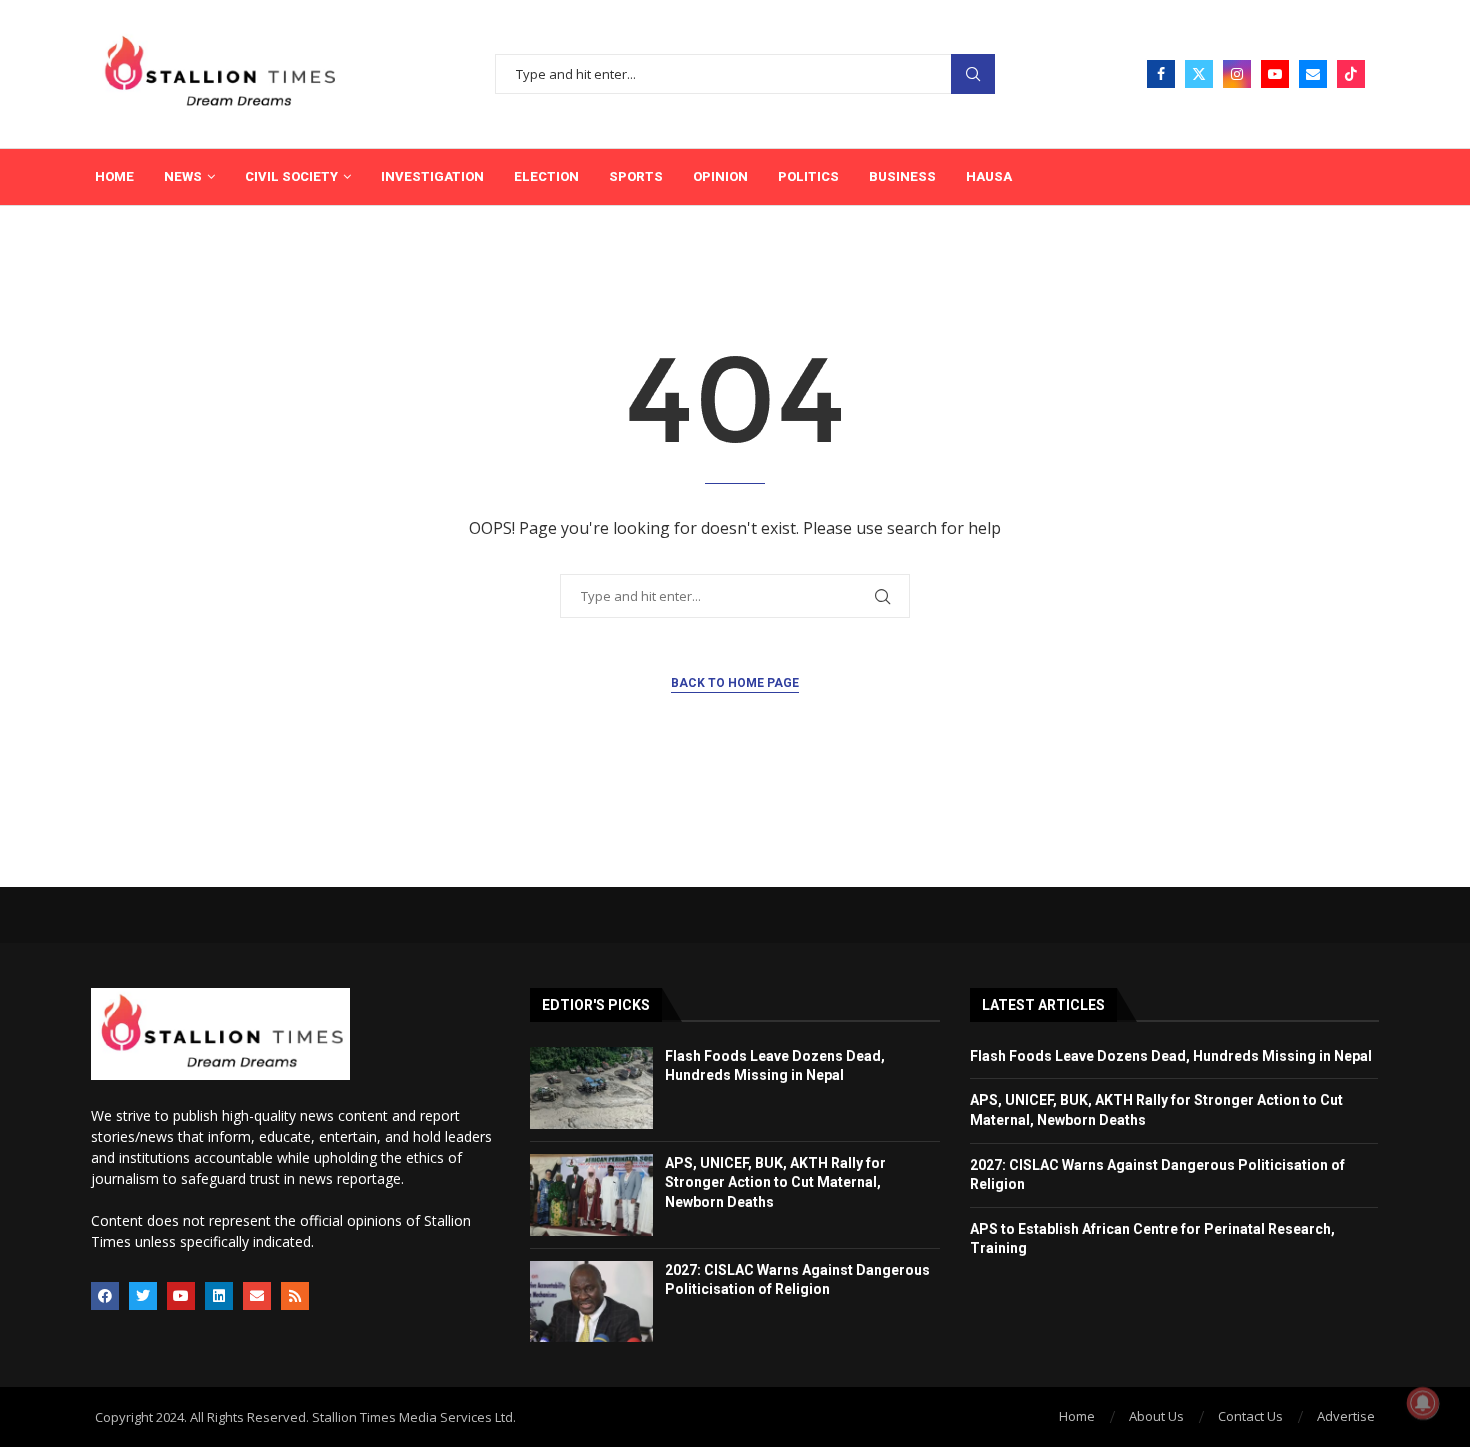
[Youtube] (1275, 74)
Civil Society (291, 176)
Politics (808, 176)
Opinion (720, 176)
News (183, 176)
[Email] (1313, 74)
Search (973, 74)
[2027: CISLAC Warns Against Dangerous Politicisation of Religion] (591, 1302)
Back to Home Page (735, 683)
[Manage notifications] (1423, 1403)
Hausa (989, 176)
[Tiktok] (1351, 74)
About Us (1156, 1416)
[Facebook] (1161, 74)
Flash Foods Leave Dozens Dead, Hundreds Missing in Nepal (1171, 1056)
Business (902, 176)
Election (546, 176)
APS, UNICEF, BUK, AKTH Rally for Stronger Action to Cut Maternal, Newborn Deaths (775, 1182)
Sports (636, 176)
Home (114, 176)
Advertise (1346, 1416)
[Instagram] (1237, 74)
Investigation (432, 176)
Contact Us (1250, 1416)
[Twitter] (1199, 74)
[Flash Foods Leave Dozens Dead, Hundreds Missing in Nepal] (591, 1088)
